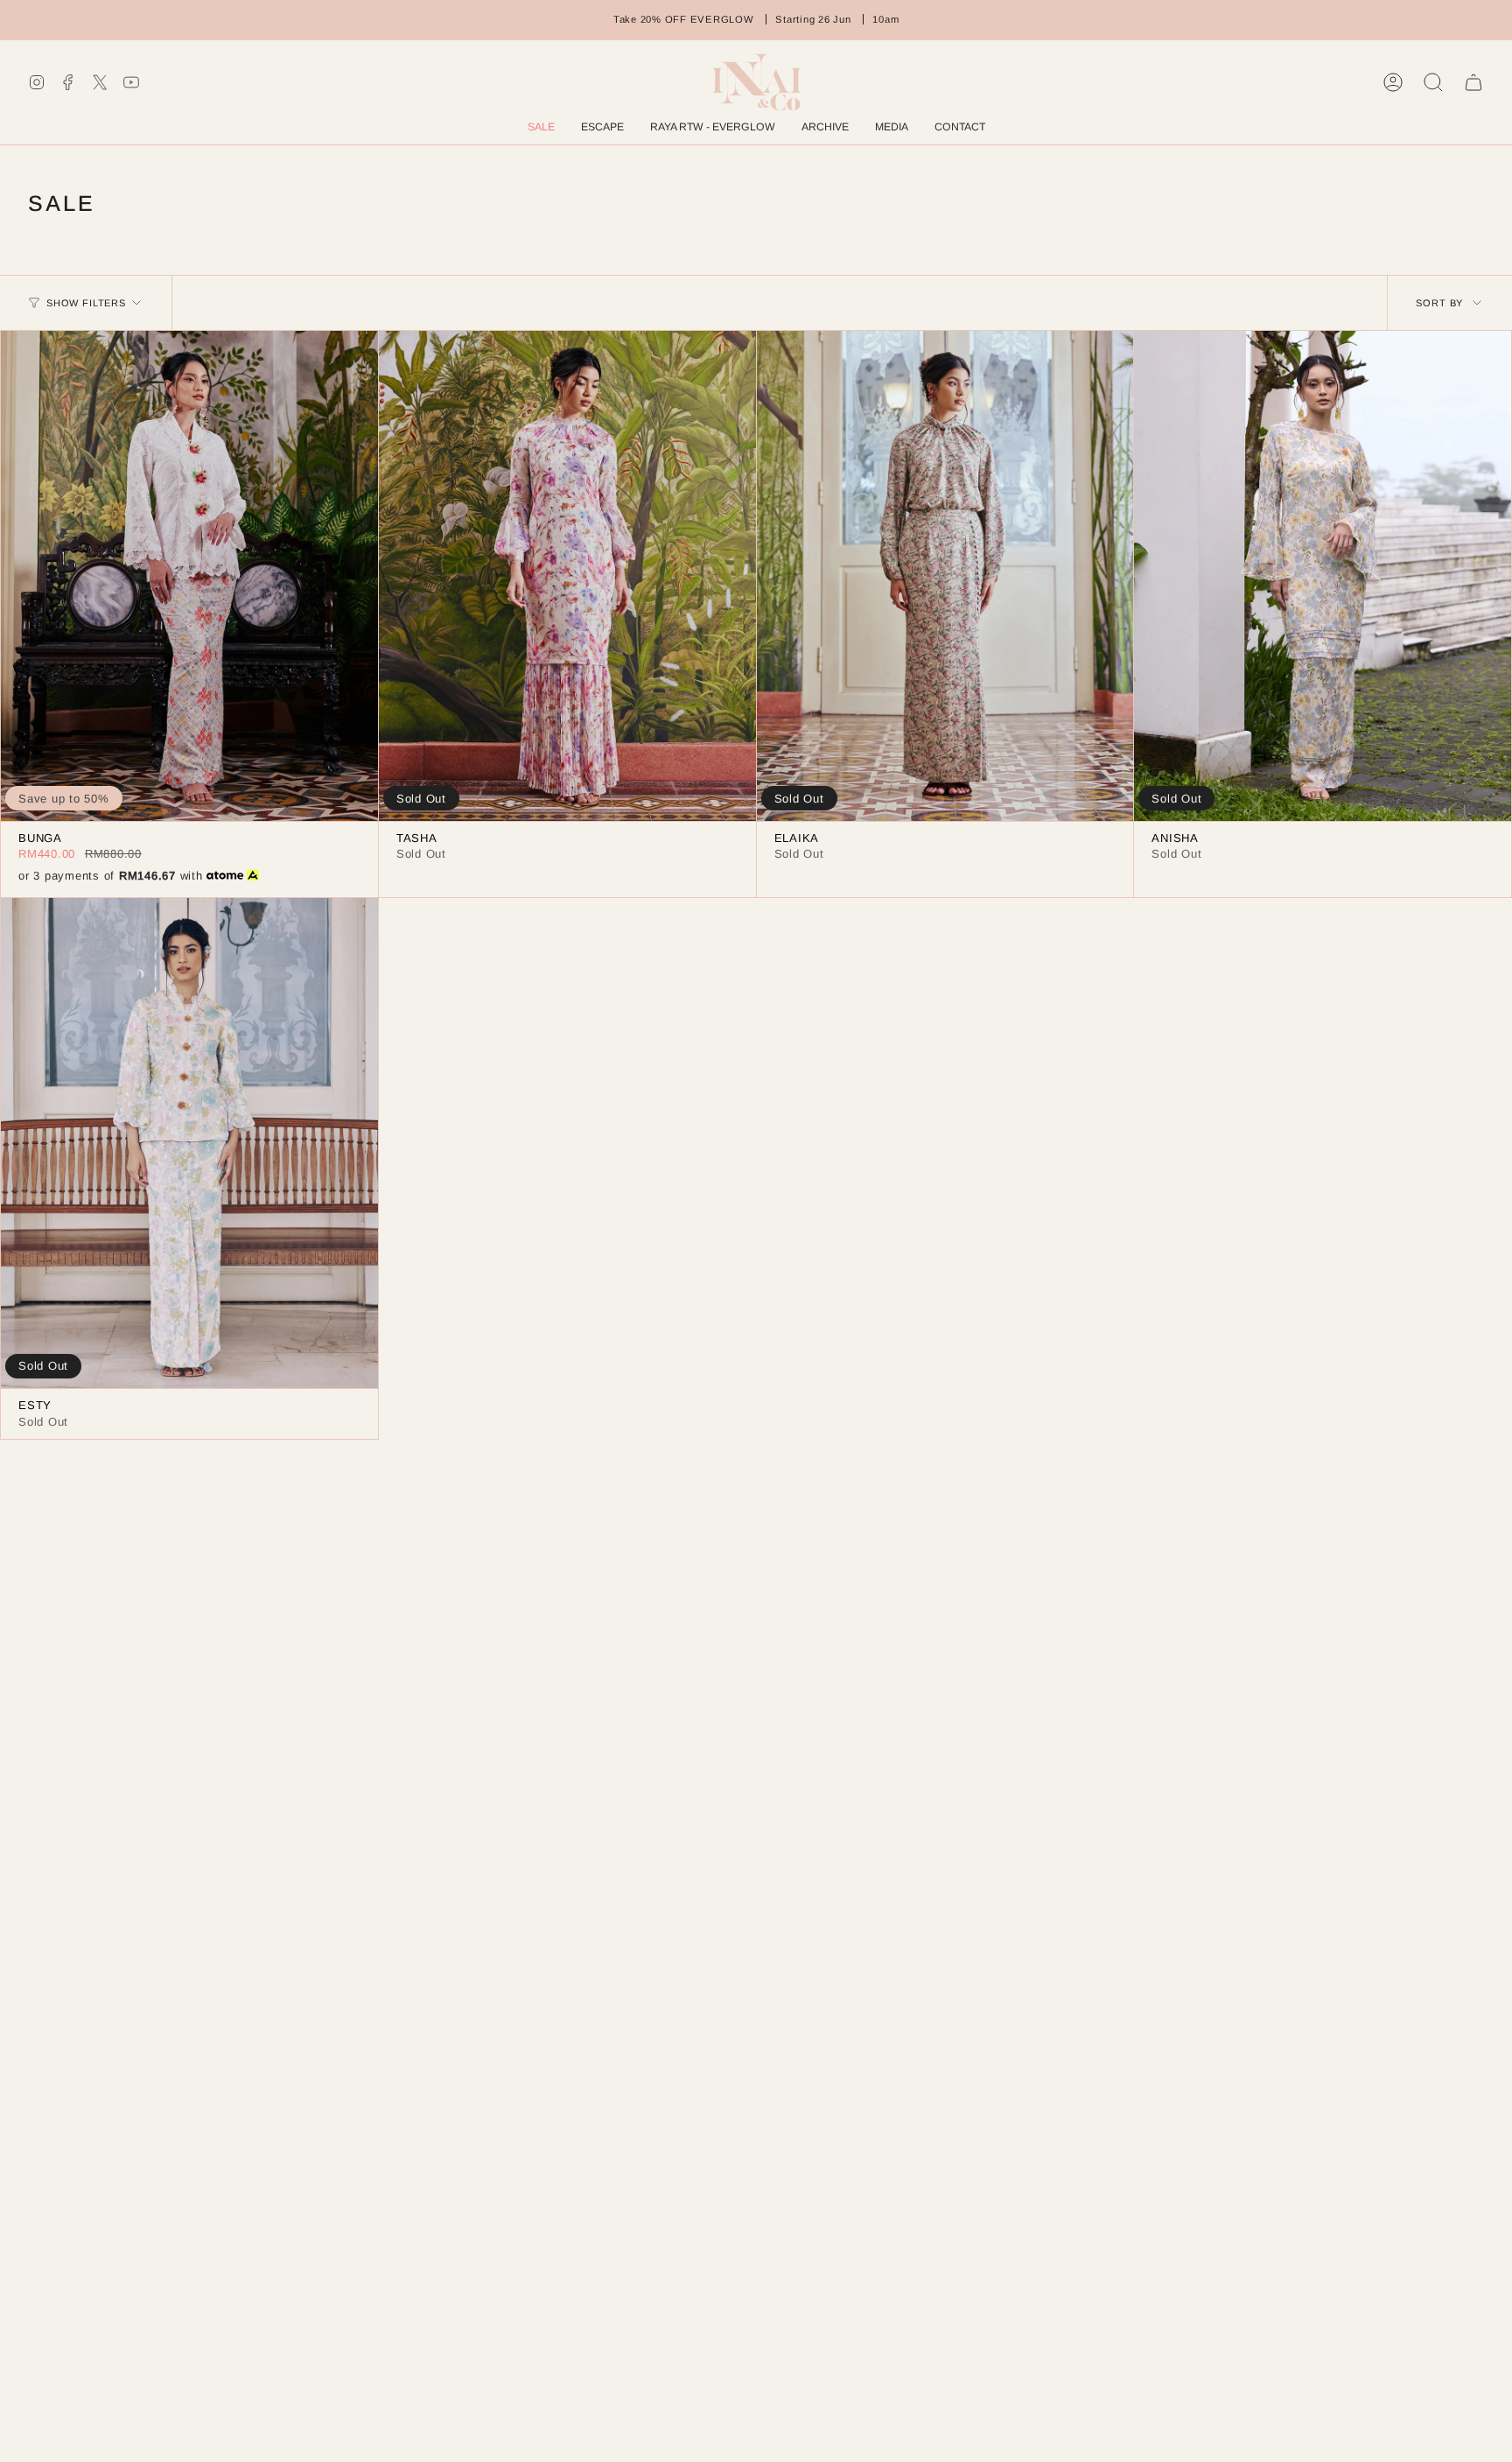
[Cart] (1473, 82)
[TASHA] (567, 576)
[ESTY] (189, 1143)
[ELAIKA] (945, 576)
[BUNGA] (189, 576)
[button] (825, 128)
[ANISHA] (1323, 576)
